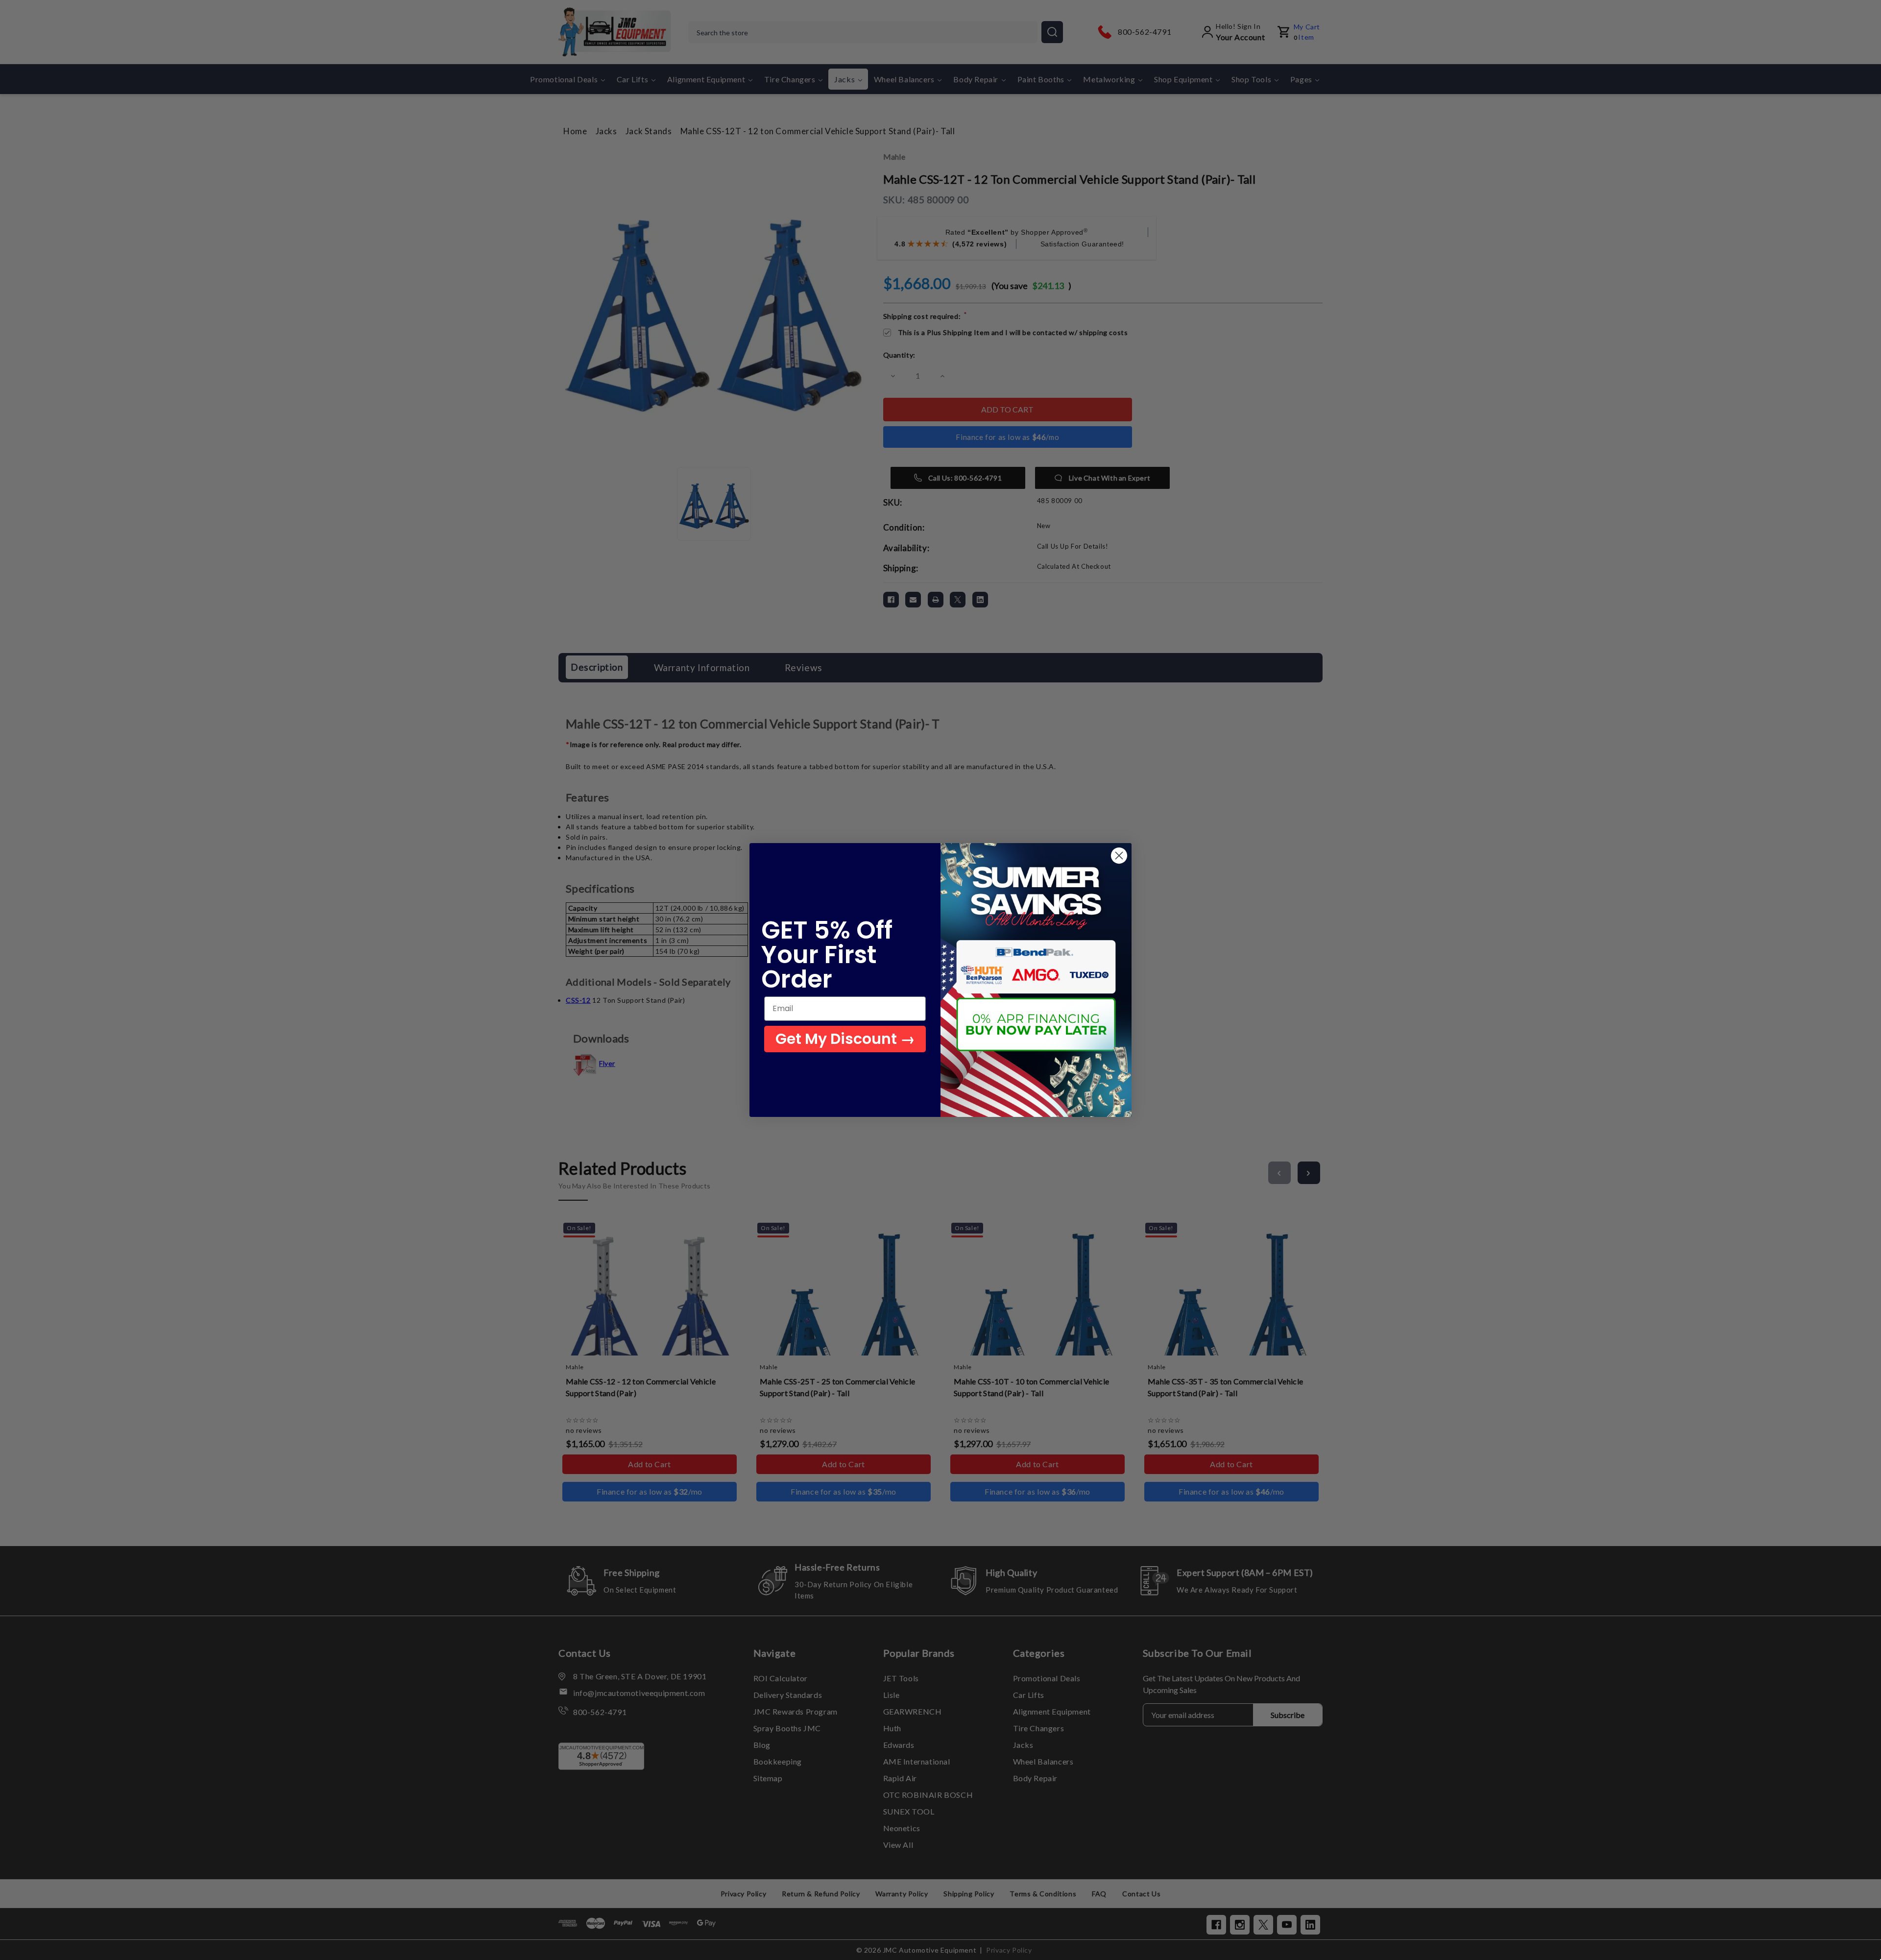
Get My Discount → (845, 1039)
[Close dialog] (1119, 856)
